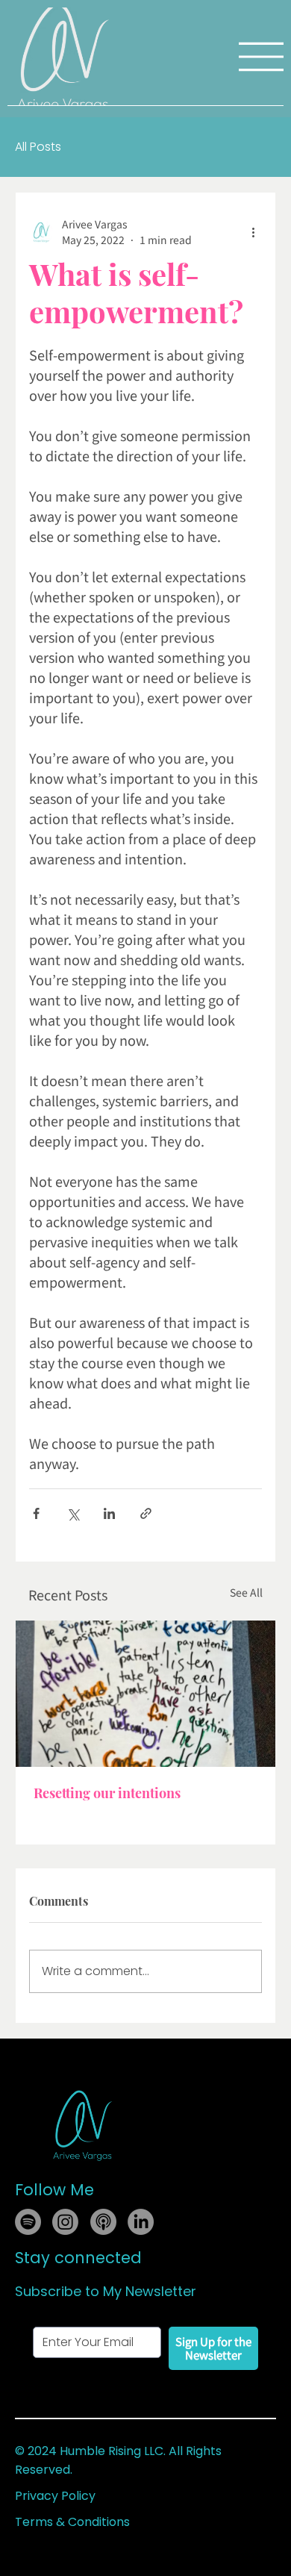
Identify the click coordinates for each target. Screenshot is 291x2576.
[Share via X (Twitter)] (73, 1513)
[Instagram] (65, 2222)
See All (246, 1592)
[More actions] (253, 232)
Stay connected (78, 2258)
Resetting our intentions (107, 1793)
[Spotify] (28, 2222)
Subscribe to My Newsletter (106, 2291)
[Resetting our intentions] (145, 1694)
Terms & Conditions (72, 2522)
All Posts (38, 147)
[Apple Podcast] (103, 2222)
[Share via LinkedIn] (109, 1513)
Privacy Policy (55, 2496)
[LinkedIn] (141, 2222)
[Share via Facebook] (36, 1513)
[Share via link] (146, 1513)
